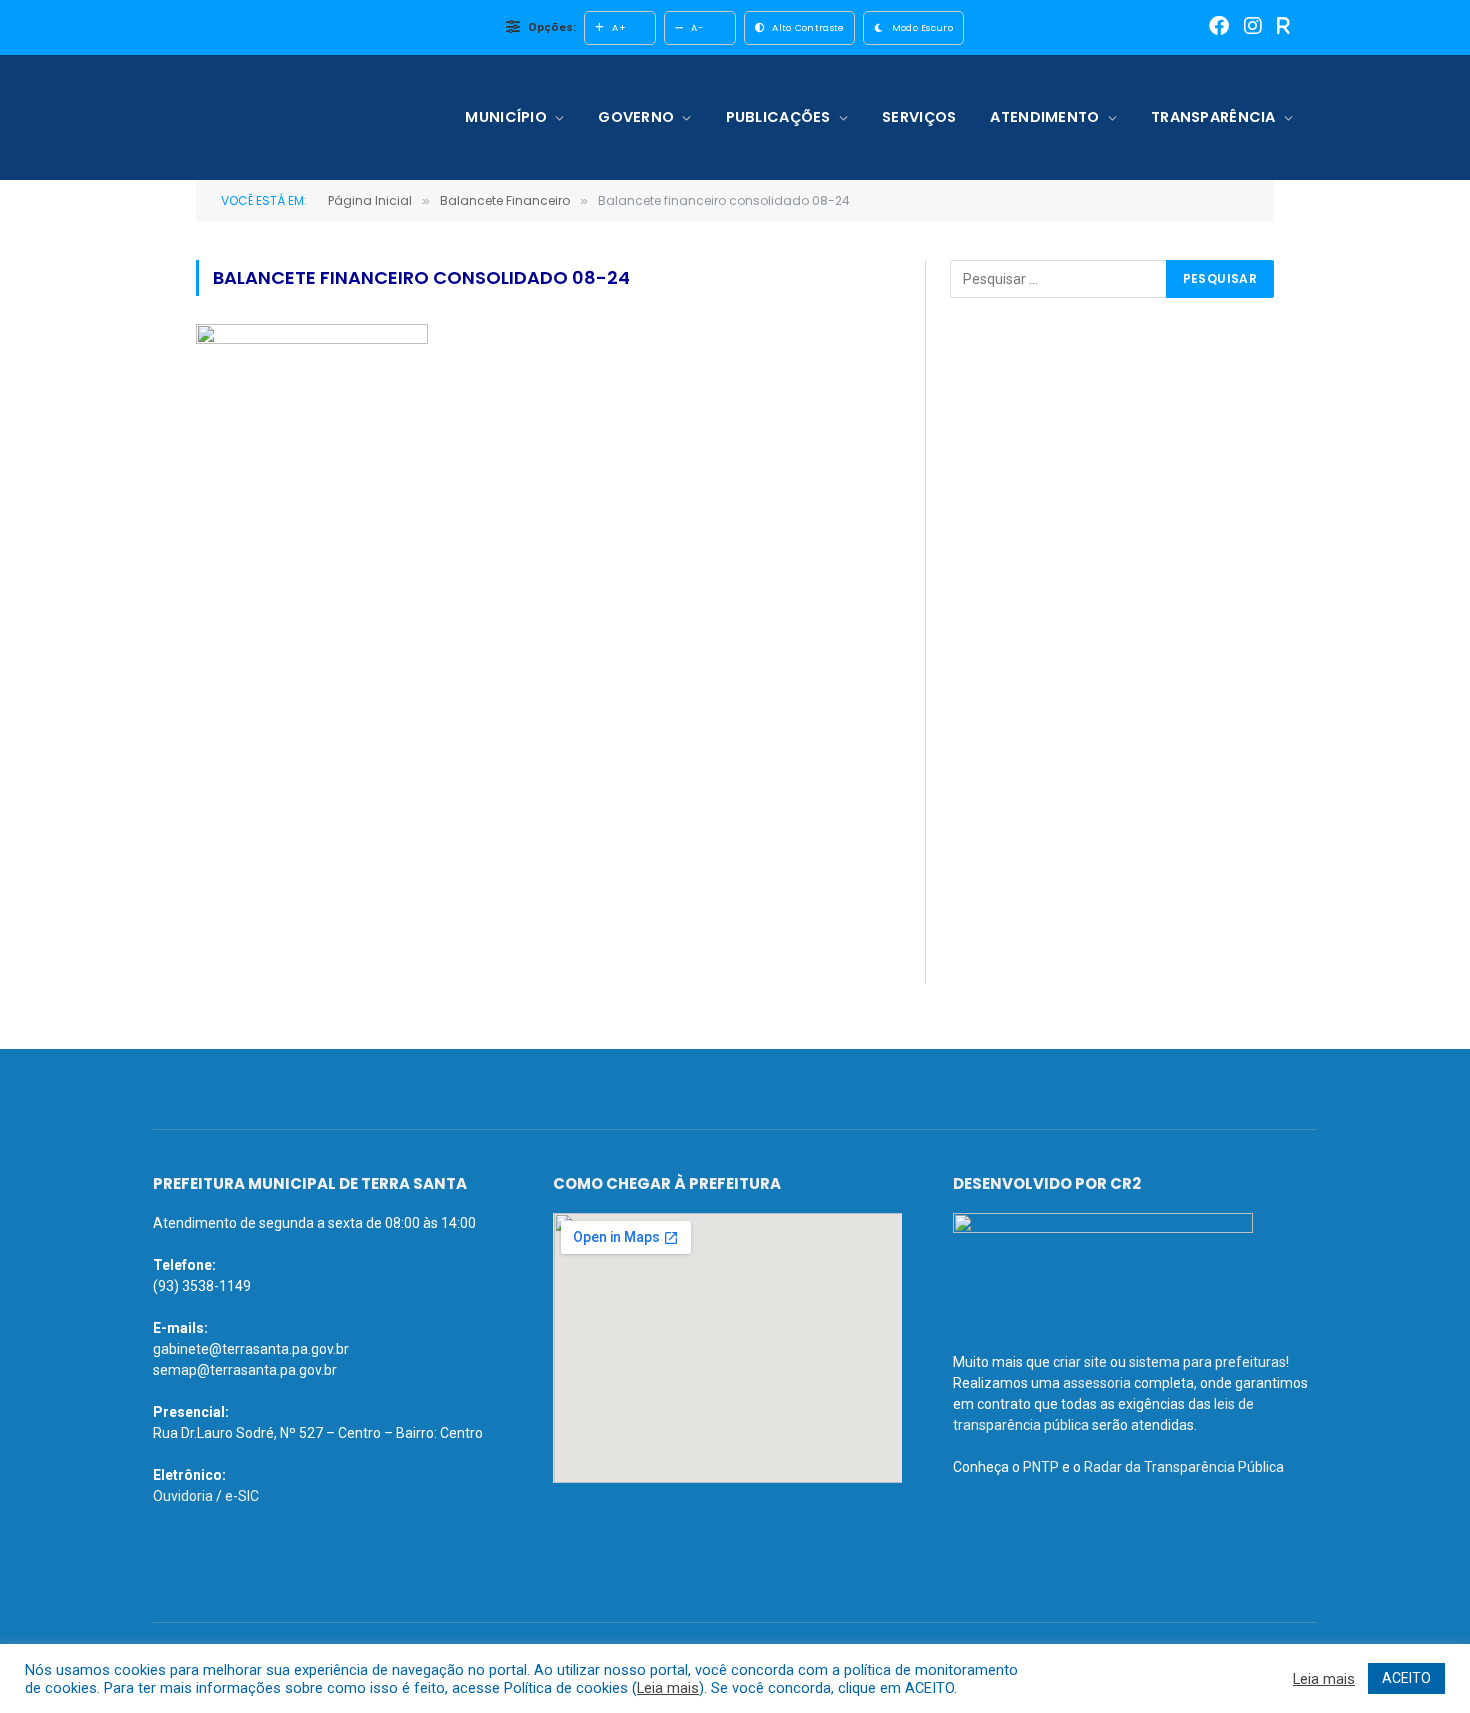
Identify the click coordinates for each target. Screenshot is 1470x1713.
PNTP (1041, 1467)
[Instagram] (1253, 27)
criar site (1080, 1362)
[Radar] (1283, 27)
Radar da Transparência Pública (1184, 1467)
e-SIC (242, 1496)
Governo (636, 117)
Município (506, 117)
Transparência (1213, 117)
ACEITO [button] (1406, 1678)
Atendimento (1044, 117)
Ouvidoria (183, 1496)
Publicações (778, 117)
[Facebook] (1219, 27)
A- (697, 27)
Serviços (919, 117)
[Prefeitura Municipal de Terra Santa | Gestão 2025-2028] (282, 117)
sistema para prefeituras (1207, 1362)
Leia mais (668, 1688)
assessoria (1097, 1383)
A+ (619, 27)
